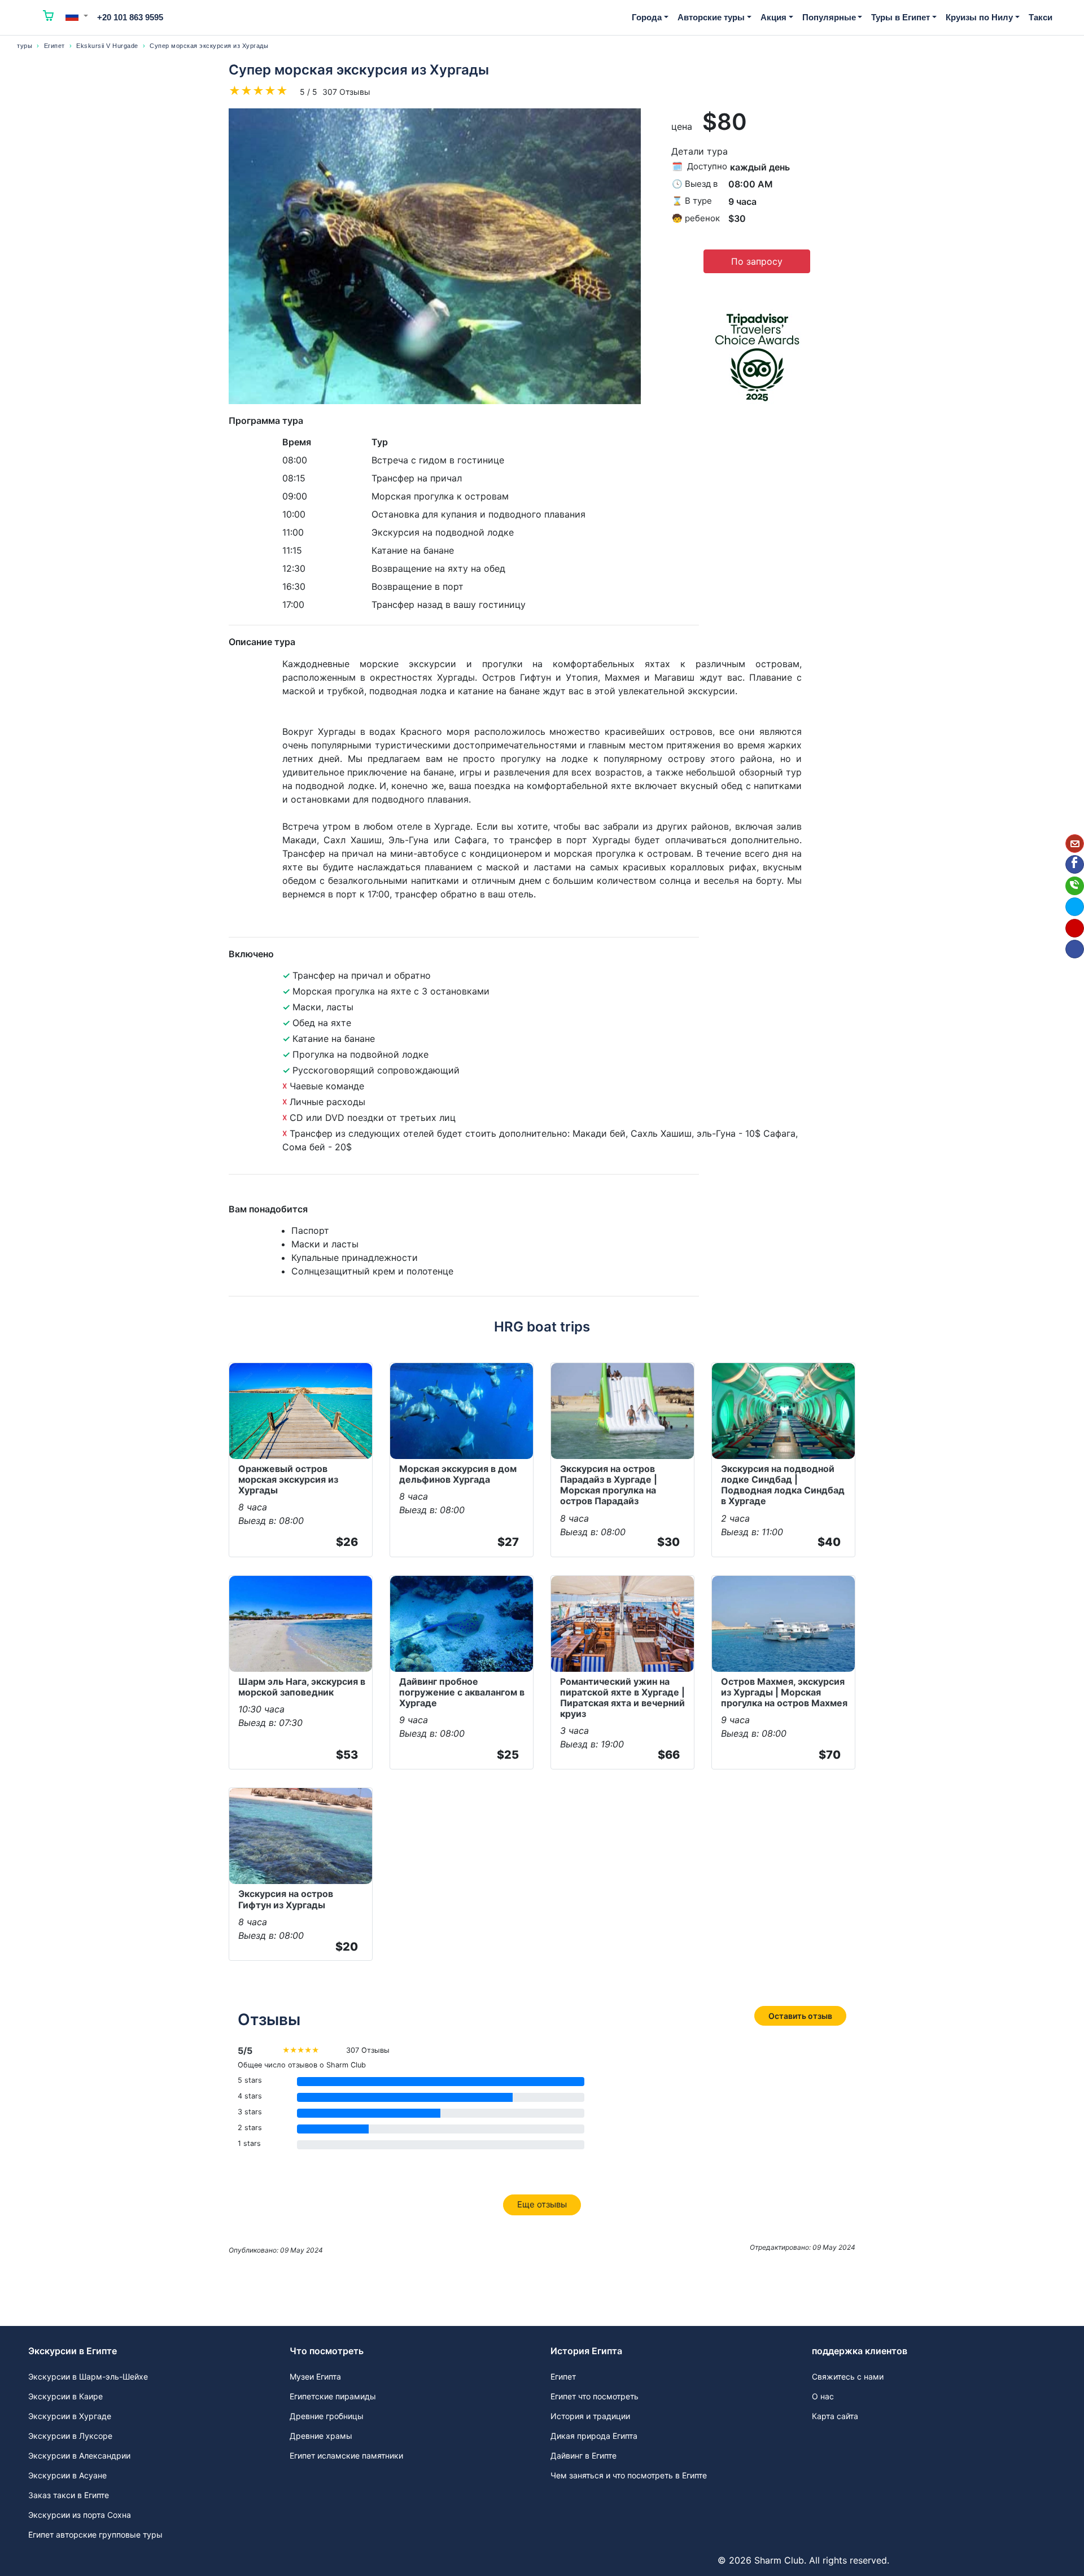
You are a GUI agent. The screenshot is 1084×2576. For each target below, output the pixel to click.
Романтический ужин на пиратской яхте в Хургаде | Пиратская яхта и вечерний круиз (622, 1698)
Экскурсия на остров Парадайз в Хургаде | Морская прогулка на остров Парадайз (609, 1485)
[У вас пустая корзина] (49, 17)
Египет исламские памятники (346, 2455)
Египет (54, 46)
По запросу (757, 261)
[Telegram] (1075, 907)
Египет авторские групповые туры (95, 2535)
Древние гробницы (327, 2416)
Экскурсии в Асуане (67, 2475)
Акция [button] (773, 17)
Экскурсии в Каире (65, 2396)
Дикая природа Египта (594, 2436)
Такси (1041, 17)
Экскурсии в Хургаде (70, 2416)
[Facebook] (1075, 864)
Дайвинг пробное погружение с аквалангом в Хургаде (462, 1692)
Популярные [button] (829, 17)
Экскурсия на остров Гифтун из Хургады (286, 1899)
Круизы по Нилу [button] (979, 17)
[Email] (1075, 844)
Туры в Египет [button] (901, 17)
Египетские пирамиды (333, 2396)
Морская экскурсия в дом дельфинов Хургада (458, 1474)
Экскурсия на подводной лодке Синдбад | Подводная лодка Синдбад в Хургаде (783, 1485)
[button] (77, 16)
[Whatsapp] (1075, 886)
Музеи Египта (315, 2376)
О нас (823, 2396)
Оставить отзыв (800, 2016)
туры (25, 46)
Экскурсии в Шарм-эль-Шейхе (88, 2376)
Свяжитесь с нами (848, 2376)
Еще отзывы (542, 2204)
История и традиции (590, 2416)
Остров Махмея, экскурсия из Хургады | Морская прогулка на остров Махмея (784, 1692)
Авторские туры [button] (711, 17)
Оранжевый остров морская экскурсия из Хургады (288, 1479)
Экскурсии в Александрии (79, 2455)
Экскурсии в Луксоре (70, 2436)
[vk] (1075, 949)
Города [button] (647, 17)
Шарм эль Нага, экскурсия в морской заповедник (302, 1687)
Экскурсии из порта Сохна (80, 2515)
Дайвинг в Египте (583, 2455)
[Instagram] (1075, 928)
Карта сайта (835, 2416)
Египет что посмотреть (595, 2396)
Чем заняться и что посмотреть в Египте (629, 2475)
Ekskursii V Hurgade (107, 46)
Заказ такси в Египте (69, 2495)
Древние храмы (321, 2436)
